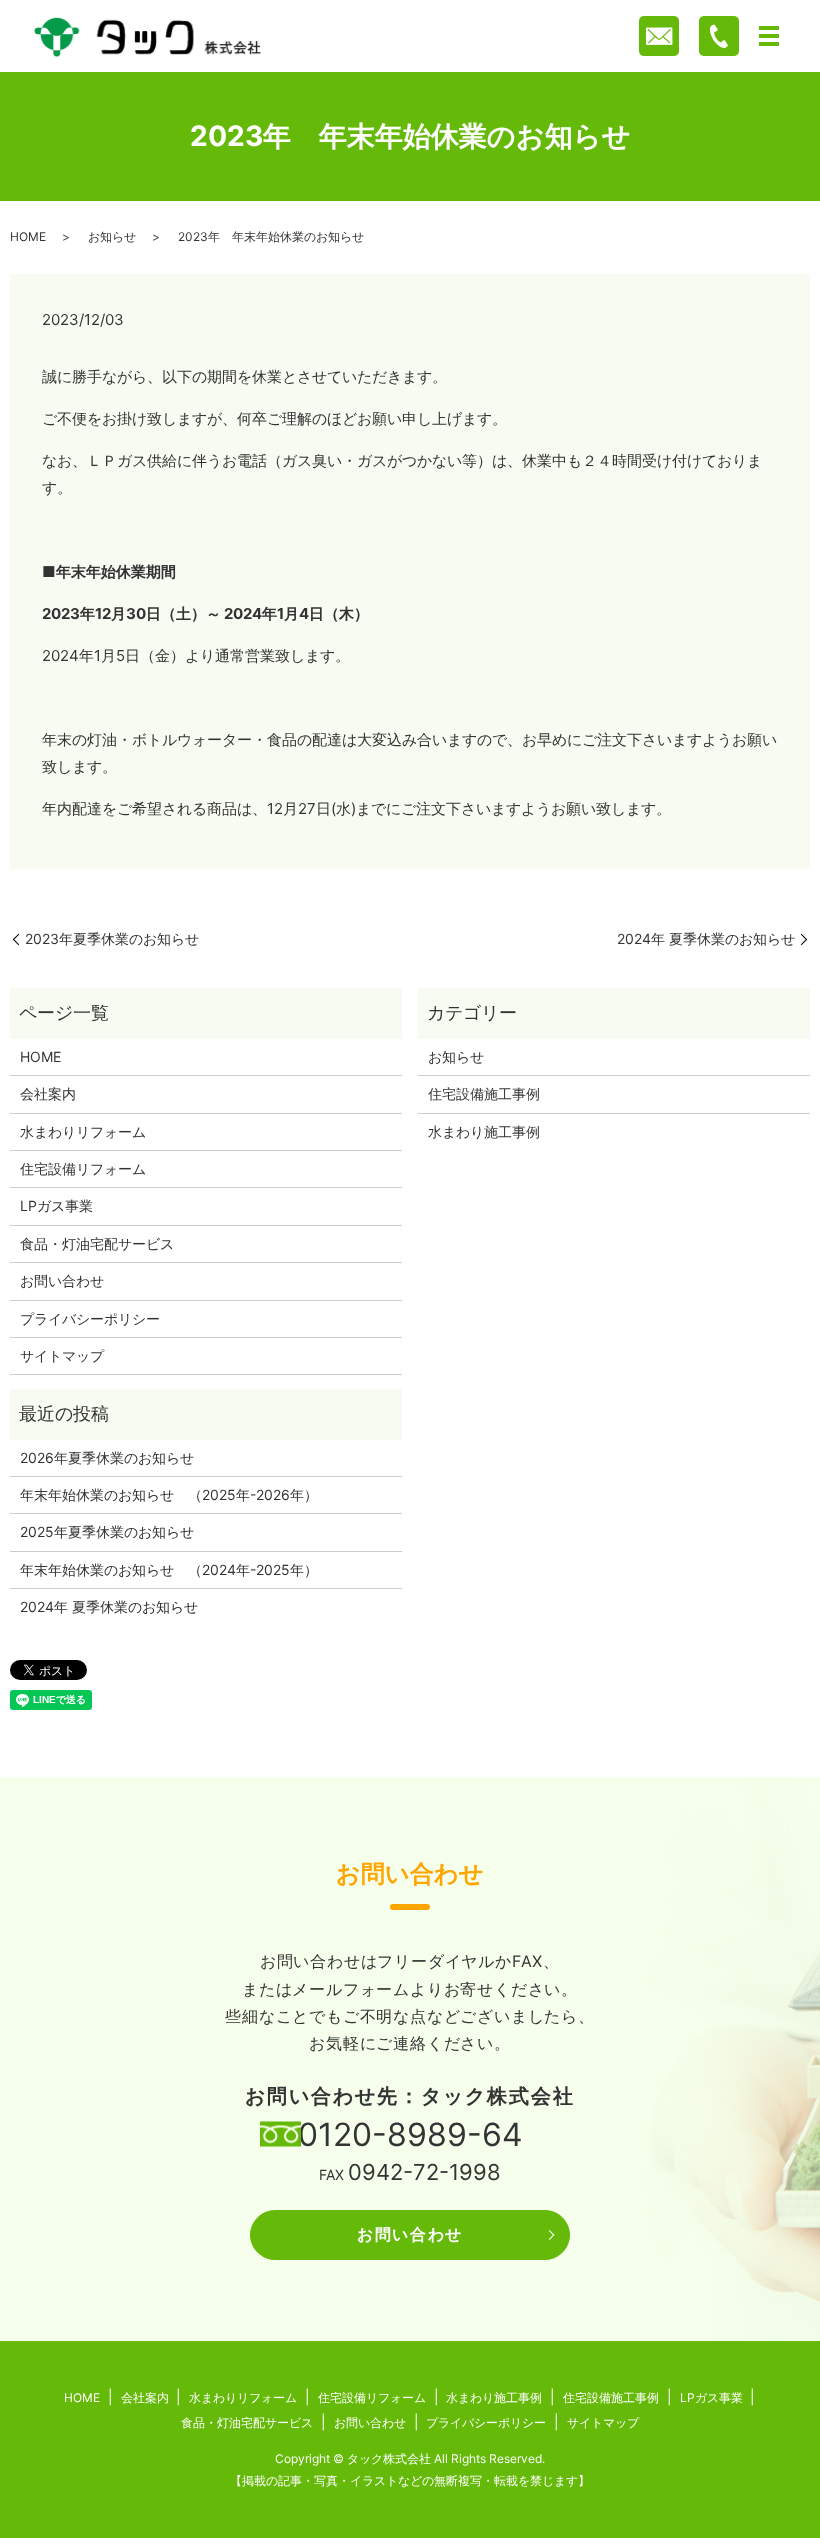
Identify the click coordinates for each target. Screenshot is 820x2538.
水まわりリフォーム (83, 1131)
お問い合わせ (62, 1280)
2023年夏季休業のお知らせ (112, 938)
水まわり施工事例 (484, 1131)
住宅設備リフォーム (83, 1168)
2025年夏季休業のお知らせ (107, 1531)
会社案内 (48, 1093)
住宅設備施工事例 (484, 1093)
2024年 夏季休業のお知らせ (706, 938)
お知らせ (112, 236)
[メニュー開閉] (769, 36)
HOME (28, 236)
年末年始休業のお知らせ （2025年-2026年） (169, 1494)
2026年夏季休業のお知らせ (107, 1457)
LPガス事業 (56, 1205)
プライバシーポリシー (90, 1318)
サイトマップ (62, 1355)
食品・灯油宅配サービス (97, 1243)
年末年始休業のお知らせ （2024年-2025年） (169, 1569)
